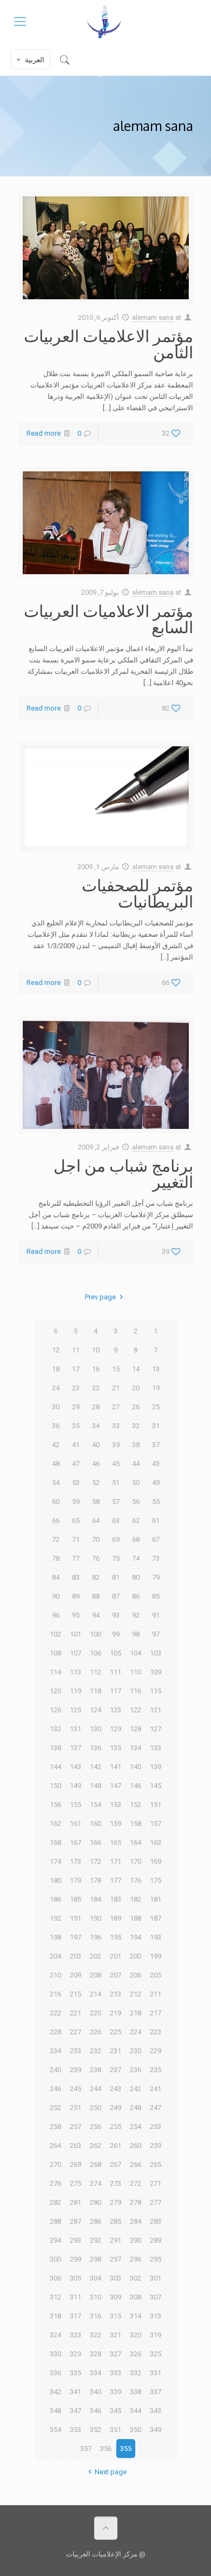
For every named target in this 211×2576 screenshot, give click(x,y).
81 (116, 1577)
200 (136, 1956)
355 (126, 2449)
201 (116, 1956)
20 (136, 1388)
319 (156, 2335)
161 (75, 1823)
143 (75, 1767)
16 (96, 1369)
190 (95, 1918)
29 (76, 1407)
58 (96, 1501)
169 (156, 1861)
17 (76, 1369)
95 (76, 1615)
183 (116, 1899)
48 (56, 1464)
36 (56, 1426)
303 (116, 2278)
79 (156, 1577)
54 (56, 1483)
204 (55, 1956)
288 (55, 2221)
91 (156, 1615)
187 (156, 1918)
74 (136, 1558)
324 (55, 2335)
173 (75, 1861)
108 (55, 1653)
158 (136, 1823)
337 (156, 2392)
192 (55, 1918)
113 (75, 1672)
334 (95, 2373)
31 (156, 1426)
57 (116, 1501)
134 (136, 1748)
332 (136, 2373)
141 (116, 1767)
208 (95, 1975)
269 (75, 2164)
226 (95, 2032)
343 (156, 2411)
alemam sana (153, 317)
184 (95, 1899)
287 (75, 2221)
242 (136, 2089)
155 (75, 1805)
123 (116, 1710)
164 (136, 1842)
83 (76, 1577)
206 (136, 1975)
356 (106, 2449)
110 (136, 1672)
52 (96, 1483)
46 (96, 1464)
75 (116, 1558)
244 (95, 2089)
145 (156, 1786)
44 (136, 1464)
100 (95, 1634)
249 (116, 2108)
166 (95, 1842)
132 (55, 1729)
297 (116, 2259)
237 (116, 2070)
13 (156, 1369)
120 (55, 1691)
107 (75, 1653)
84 (56, 1577)
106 (95, 1653)
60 (56, 1501)
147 (116, 1786)
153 (116, 1805)
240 (55, 2070)
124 (95, 1710)
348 (55, 2411)
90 (56, 1596)
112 (95, 1672)
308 (136, 2297)
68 (136, 1539)
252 (55, 2108)
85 (156, 1596)
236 (136, 2070)
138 (55, 1748)
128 (136, 1729)
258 (55, 2127)
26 (136, 1407)
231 (116, 2051)
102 (55, 1634)
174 (55, 1861)
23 (76, 1388)
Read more (44, 433)
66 (56, 1520)
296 (136, 2259)
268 (95, 2164)
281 (75, 2202)
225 (116, 2032)
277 (156, 2202)
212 (136, 1994)
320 (136, 2335)
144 (55, 1767)
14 (136, 1369)
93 (116, 1615)
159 (116, 1823)
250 (95, 2108)
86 (136, 1596)
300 (55, 2259)
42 (56, 1445)
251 (75, 2108)
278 (136, 2202)
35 (76, 1426)
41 (76, 1445)
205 (156, 1975)
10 (96, 1350)
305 (75, 2278)
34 (96, 1426)
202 (95, 1956)
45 (116, 1464)
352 (95, 2430)
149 (75, 1786)
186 (55, 1899)
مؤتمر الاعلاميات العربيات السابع (108, 619)
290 (136, 2240)
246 (55, 2089)
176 (136, 1880)
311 (75, 2297)
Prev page (100, 1297)
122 (136, 1710)
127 (156, 1729)
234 (55, 2051)
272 (136, 2183)
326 (136, 2354)
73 (156, 1558)
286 (95, 2221)
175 (156, 1880)
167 (75, 1842)
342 (55, 2392)
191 (75, 1918)
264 (55, 2145)
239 (75, 2070)
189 (116, 1918)
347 (75, 2411)
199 (156, 1956)
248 (136, 2108)
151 (156, 1805)
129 (116, 1729)
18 (56, 1369)
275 (75, 2183)
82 (96, 1577)
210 (55, 1975)
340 (95, 2392)
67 (156, 1539)
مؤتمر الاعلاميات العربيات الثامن (108, 344)
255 (116, 2127)
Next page (110, 2472)
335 (75, 2373)
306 (55, 2278)
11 (76, 1350)
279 (116, 2202)
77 (76, 1558)
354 (55, 2430)
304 (95, 2278)
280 (95, 2202)
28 (96, 1407)
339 (116, 2392)
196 (95, 1937)
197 (75, 1937)
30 (56, 1407)
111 (116, 1672)
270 (55, 2164)
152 (136, 1805)
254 (136, 2127)
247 (156, 2108)
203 (75, 1956)
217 (156, 2013)
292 (95, 2240)
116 (136, 1691)
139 (156, 1767)
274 (95, 2183)
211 (156, 1994)
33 (116, 1426)
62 (136, 1520)
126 (55, 1710)
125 (75, 1710)
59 (76, 1501)
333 (116, 2373)
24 (56, 1388)
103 (156, 1653)
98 (136, 1634)
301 (156, 2278)
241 (156, 2089)
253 (156, 2127)
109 (156, 1672)
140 (136, 1767)
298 (95, 2259)
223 (156, 2032)
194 (136, 1937)
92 (136, 1615)
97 (156, 1634)
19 (156, 1388)
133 (156, 1748)
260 (136, 2145)
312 (55, 2297)
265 (156, 2164)
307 (156, 2297)
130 (95, 1729)
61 (156, 1520)
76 (96, 1558)
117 (116, 1691)
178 (95, 1880)
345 (116, 2411)
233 (75, 2051)
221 (75, 2013)
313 (156, 2316)
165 (116, 1842)
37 (156, 1445)
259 (156, 2145)
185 (75, 1899)
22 (96, 1388)
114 (55, 1672)
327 (116, 2354)
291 (116, 2240)
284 (136, 2221)
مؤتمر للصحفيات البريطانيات (137, 893)
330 (55, 2354)
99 (116, 1634)
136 (95, 1748)
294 (55, 2240)
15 (116, 1369)
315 (116, 2316)
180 (55, 1880)
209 (75, 1975)
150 (55, 1786)
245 (75, 2089)
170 (136, 1861)
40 (96, 1445)
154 (95, 1805)
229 (156, 2051)
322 (95, 2335)
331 (156, 2373)
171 (116, 1861)
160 (95, 1823)
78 (56, 1558)
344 (136, 2411)
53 (76, 1483)
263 (75, 2145)
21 (116, 1388)
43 (156, 1464)
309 (116, 2297)
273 (116, 2183)
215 (75, 1994)
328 (95, 2354)
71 (76, 1539)
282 (55, 2202)
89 (76, 1596)
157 (156, 1823)
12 (56, 1350)
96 (56, 1615)
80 (136, 1577)
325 (156, 2354)
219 (116, 2013)
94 (96, 1615)
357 (86, 2449)
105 (116, 1653)
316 (95, 2316)
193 (156, 1937)
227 (75, 2032)
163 (156, 1842)
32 (136, 1426)
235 (156, 2070)
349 (156, 2430)
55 (156, 1501)
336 (55, 2373)
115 (156, 1691)
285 (116, 2221)
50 (136, 1483)
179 (75, 1880)
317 (75, 2316)
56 (136, 1501)
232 (95, 2051)
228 (55, 2032)
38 (136, 1445)
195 (116, 1937)
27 (116, 1407)
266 (136, 2164)
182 (136, 1899)
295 (156, 2259)
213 (116, 1994)
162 (55, 1823)
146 (136, 1786)
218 (136, 2013)
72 (56, 1539)
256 (95, 2127)
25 (156, 1407)
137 (75, 1748)
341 (75, 2392)
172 (95, 1861)
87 (116, 1596)
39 (116, 1445)
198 (55, 1937)
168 (55, 1842)
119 (75, 1691)
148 (95, 1786)
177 (116, 1880)
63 (116, 1520)
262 (95, 2145)
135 (116, 1748)
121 (156, 1710)
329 (75, 2354)
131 (75, 1729)
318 (55, 2316)
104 (136, 1653)
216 (55, 1994)
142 (95, 1767)
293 (75, 2240)
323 (75, 2335)
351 (116, 2430)
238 (95, 2070)
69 (116, 1539)
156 (55, 1805)
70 (96, 1539)
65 (76, 1520)
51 (116, 1483)
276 (55, 2183)
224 (136, 2032)
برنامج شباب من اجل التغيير (123, 1173)
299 (75, 2259)
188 (136, 1918)
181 (156, 1899)
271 (156, 2183)
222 (55, 2013)
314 (136, 2316)
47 (76, 1464)
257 (75, 2127)
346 (95, 2411)
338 (136, 2392)
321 (116, 2335)
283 (156, 2221)
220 (95, 2013)
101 (75, 1634)
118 (95, 1691)
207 (116, 1975)
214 (95, 1994)
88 (96, 1596)
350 (136, 2430)
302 (136, 2278)
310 (95, 2297)
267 (116, 2164)
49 (156, 1483)
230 (136, 2051)
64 (96, 1520)
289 (156, 2240)
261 (116, 2145)
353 (75, 2430)
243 (116, 2089)
